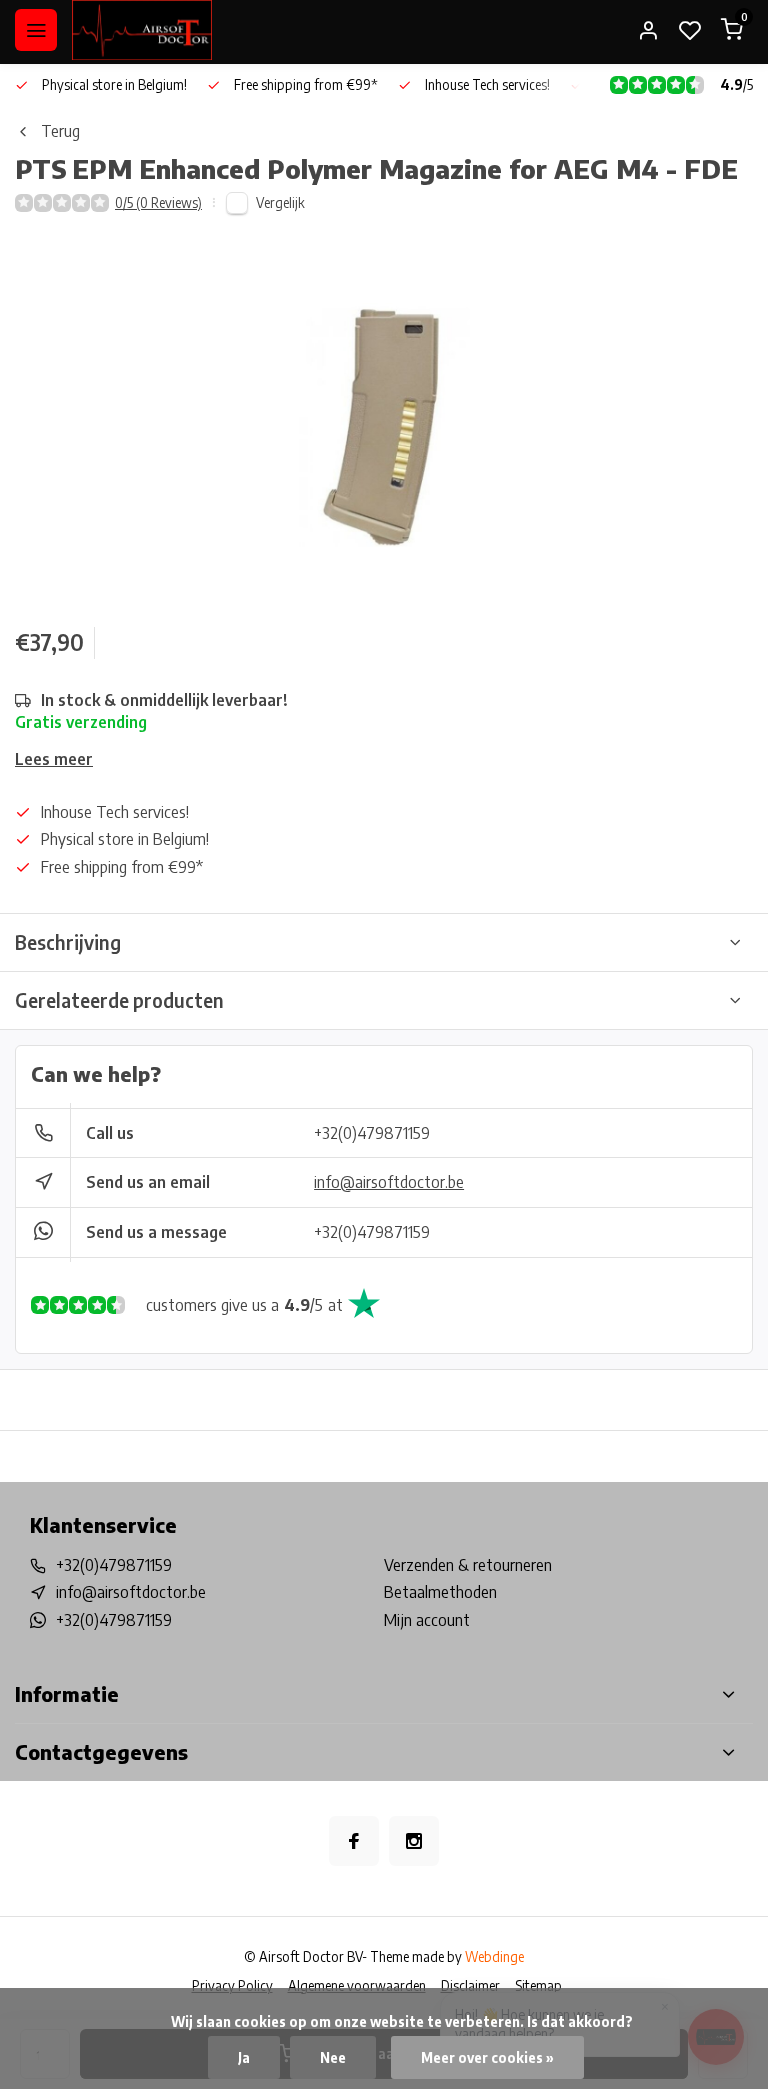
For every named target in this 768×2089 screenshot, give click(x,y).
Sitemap (538, 1985)
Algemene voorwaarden (357, 1985)
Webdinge (494, 1956)
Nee (333, 2057)
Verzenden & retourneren (468, 1565)
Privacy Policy (232, 1985)
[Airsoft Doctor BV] (142, 30)
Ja (244, 2057)
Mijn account (427, 1620)
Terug (60, 131)
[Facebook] (354, 1841)
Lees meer (54, 759)
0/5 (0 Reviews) (158, 202)
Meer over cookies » (487, 2057)
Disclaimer (470, 1985)
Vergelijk (280, 202)
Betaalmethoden (440, 1592)
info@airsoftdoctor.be (389, 1182)
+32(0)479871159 (372, 1133)
